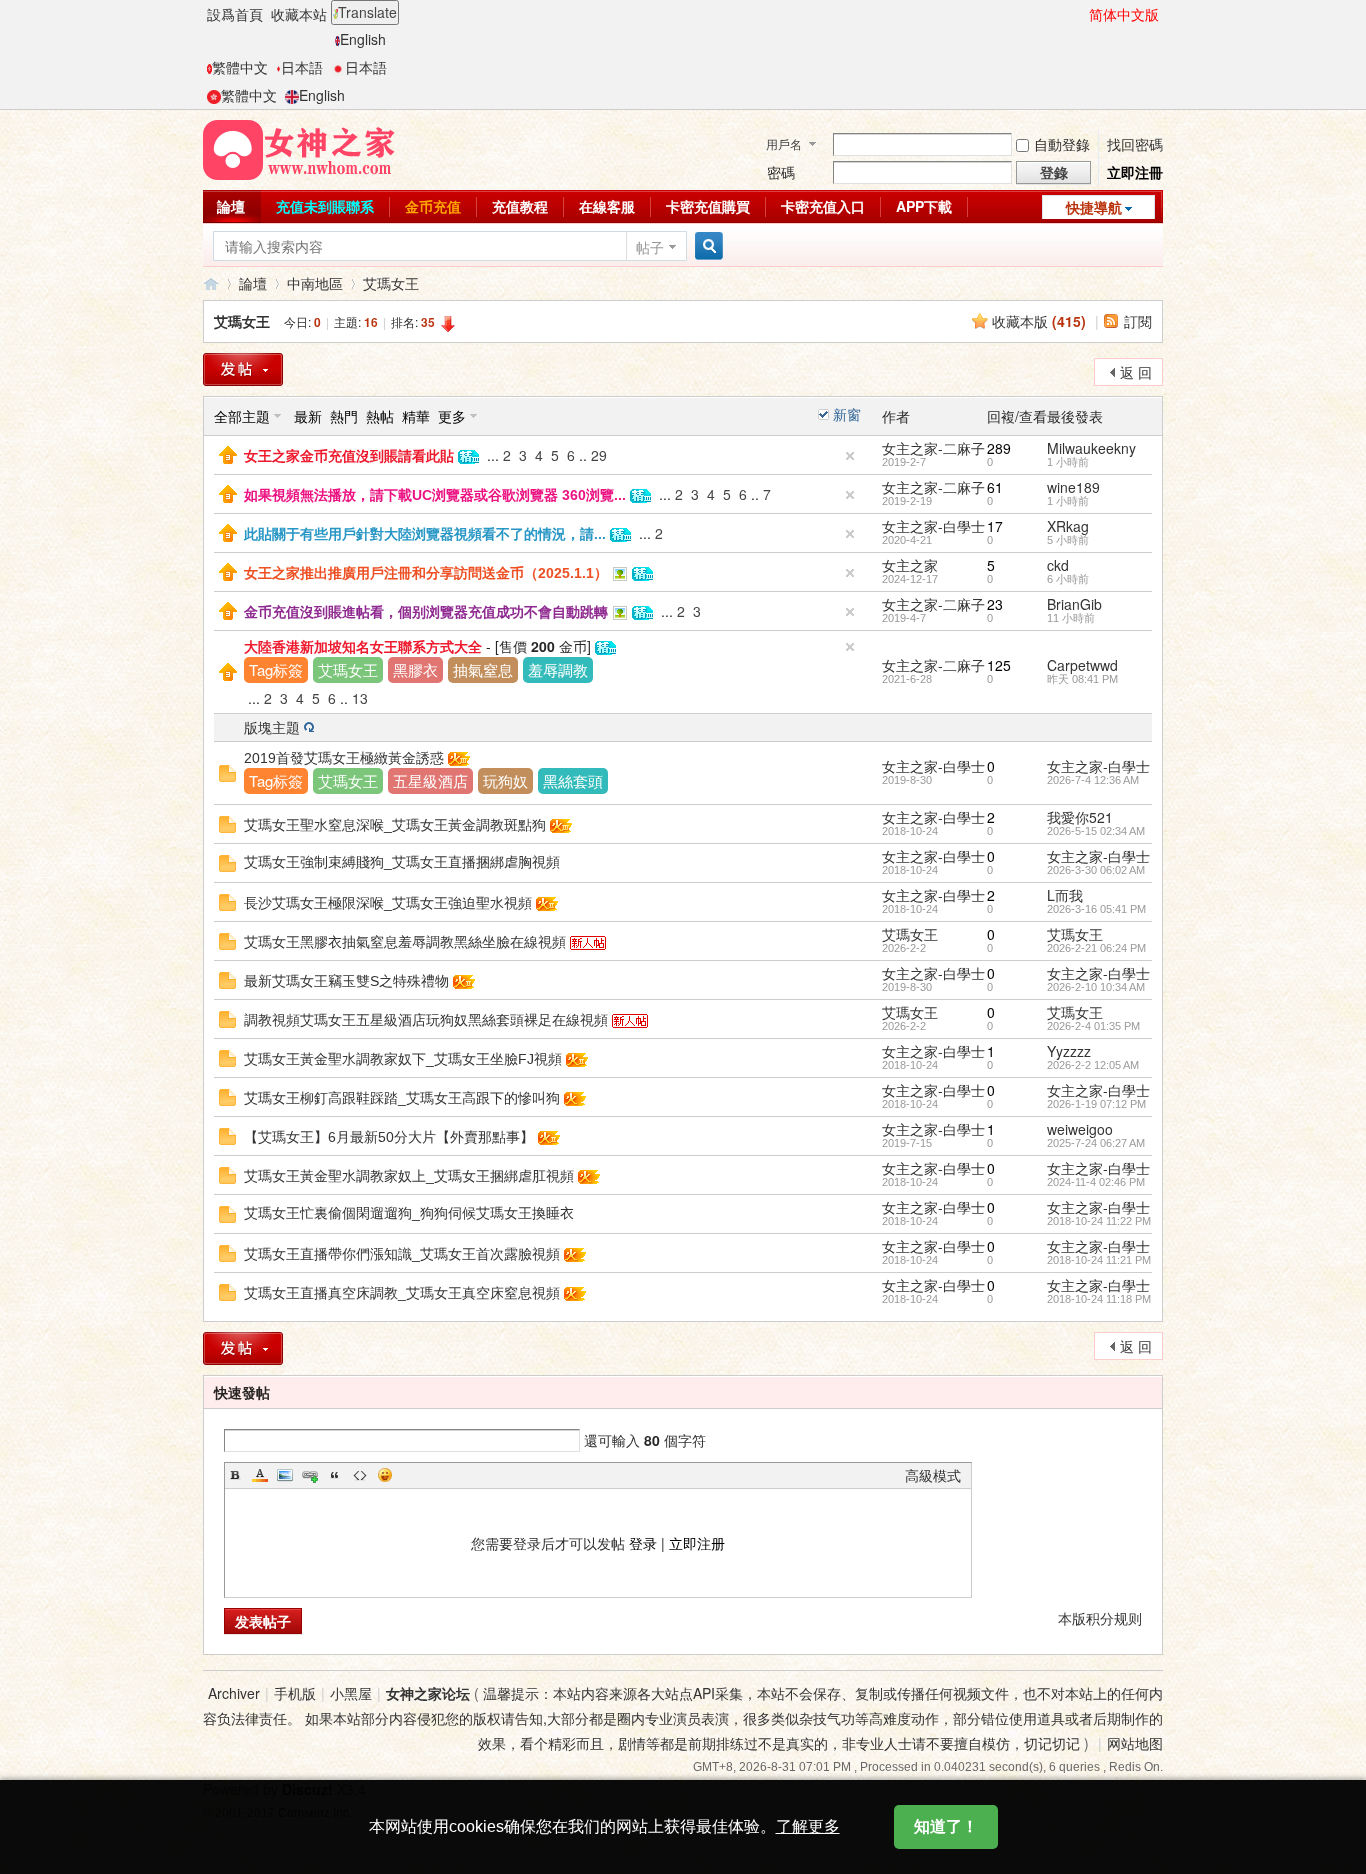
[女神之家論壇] (299, 148)
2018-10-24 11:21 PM (1099, 1260)
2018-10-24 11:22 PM (1099, 1221)
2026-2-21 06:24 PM (1096, 948)
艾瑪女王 (391, 283)
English (363, 39)
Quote (335, 1475)
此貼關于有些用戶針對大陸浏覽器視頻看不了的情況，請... (425, 534)
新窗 (847, 414)
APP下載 (924, 206)
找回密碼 (1135, 144)
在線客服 (607, 206)
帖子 (650, 247)
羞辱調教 (558, 669)
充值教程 (520, 206)
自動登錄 (1062, 144)
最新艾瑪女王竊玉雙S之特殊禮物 (346, 981)
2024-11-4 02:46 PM (1096, 1182)
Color (260, 1475)
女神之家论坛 (428, 1693)
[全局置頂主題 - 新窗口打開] (228, 453)
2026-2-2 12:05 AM (1093, 1065)
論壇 (231, 206)
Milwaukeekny (1091, 448)
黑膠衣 (415, 669)
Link (310, 1475)
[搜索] (706, 246)
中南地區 (315, 283)
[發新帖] (243, 369)
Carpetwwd (1082, 665)
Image (285, 1475)
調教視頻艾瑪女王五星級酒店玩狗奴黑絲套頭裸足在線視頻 (426, 1020)
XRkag (1068, 526)
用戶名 (784, 143)
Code (360, 1475)
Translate (367, 12)
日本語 (302, 67)
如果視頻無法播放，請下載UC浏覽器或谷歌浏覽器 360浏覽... (435, 495)
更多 (452, 416)
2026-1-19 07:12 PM (1096, 1104)
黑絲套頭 (573, 780)
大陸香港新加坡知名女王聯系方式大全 (363, 647)
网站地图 (1135, 1743)
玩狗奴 (505, 780)
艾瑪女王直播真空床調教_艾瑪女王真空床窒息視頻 (402, 1293)
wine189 (1073, 487)
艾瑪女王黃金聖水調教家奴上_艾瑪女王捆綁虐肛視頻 (409, 1176)
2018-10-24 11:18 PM (1099, 1299)
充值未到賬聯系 (325, 206)
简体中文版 (1124, 14)
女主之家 (910, 565)
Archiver (234, 1693)
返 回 (1136, 372)
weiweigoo (1080, 1129)
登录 (643, 1543)
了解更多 (808, 1826)
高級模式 (933, 1475)
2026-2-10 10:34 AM (1096, 987)
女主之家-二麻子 (933, 448)
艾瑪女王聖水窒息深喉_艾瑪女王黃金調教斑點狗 (395, 825)
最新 (308, 416)
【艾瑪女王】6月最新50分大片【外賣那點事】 (389, 1137)
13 (360, 698)
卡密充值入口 (823, 206)
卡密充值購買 (708, 206)
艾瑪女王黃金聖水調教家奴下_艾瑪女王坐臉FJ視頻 (403, 1059)
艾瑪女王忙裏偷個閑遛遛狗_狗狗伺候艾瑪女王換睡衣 (409, 1213)
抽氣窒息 (483, 669)
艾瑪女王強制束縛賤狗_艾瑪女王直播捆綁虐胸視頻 (402, 862)
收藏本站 (299, 14)
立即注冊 (1135, 172)
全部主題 (242, 416)
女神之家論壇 (211, 283)
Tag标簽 (276, 669)
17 (995, 526)
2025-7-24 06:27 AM (1096, 1143)
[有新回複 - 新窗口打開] (227, 771)
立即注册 (697, 1543)
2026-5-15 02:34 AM (1096, 831)
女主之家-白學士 (933, 526)
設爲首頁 (235, 14)
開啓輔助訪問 (1080, 14)
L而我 (1065, 895)
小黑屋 (351, 1693)
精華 (416, 416)
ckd (1058, 565)
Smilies (385, 1475)
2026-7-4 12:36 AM (1093, 780)
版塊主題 (272, 727)
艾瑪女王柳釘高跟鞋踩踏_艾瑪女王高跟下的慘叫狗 (402, 1098)
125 (999, 665)
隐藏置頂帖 (850, 456)
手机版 (295, 1693)
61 (995, 487)
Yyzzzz (1069, 1051)
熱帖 (380, 416)
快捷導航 (1094, 207)
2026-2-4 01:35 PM (1093, 1026)
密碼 (781, 172)
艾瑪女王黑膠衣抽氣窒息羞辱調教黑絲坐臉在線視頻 (405, 942)
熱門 (344, 416)
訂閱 (1138, 321)
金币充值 (433, 206)
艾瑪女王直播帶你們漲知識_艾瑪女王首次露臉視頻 (402, 1254)
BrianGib (1074, 604)
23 (995, 604)
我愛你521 (1080, 817)
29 (599, 455)
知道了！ (946, 1826)
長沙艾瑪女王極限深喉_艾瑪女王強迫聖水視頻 (388, 903)
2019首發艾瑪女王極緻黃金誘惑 (344, 758)
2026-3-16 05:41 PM (1096, 909)
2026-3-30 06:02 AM (1096, 870)
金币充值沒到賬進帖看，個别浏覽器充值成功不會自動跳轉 (426, 612)
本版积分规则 (1100, 1618)
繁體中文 (240, 67)
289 (999, 448)
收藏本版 (1039, 321)
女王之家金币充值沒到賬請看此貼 (349, 456)
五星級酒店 (430, 780)
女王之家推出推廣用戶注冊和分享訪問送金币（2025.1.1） (426, 573)
